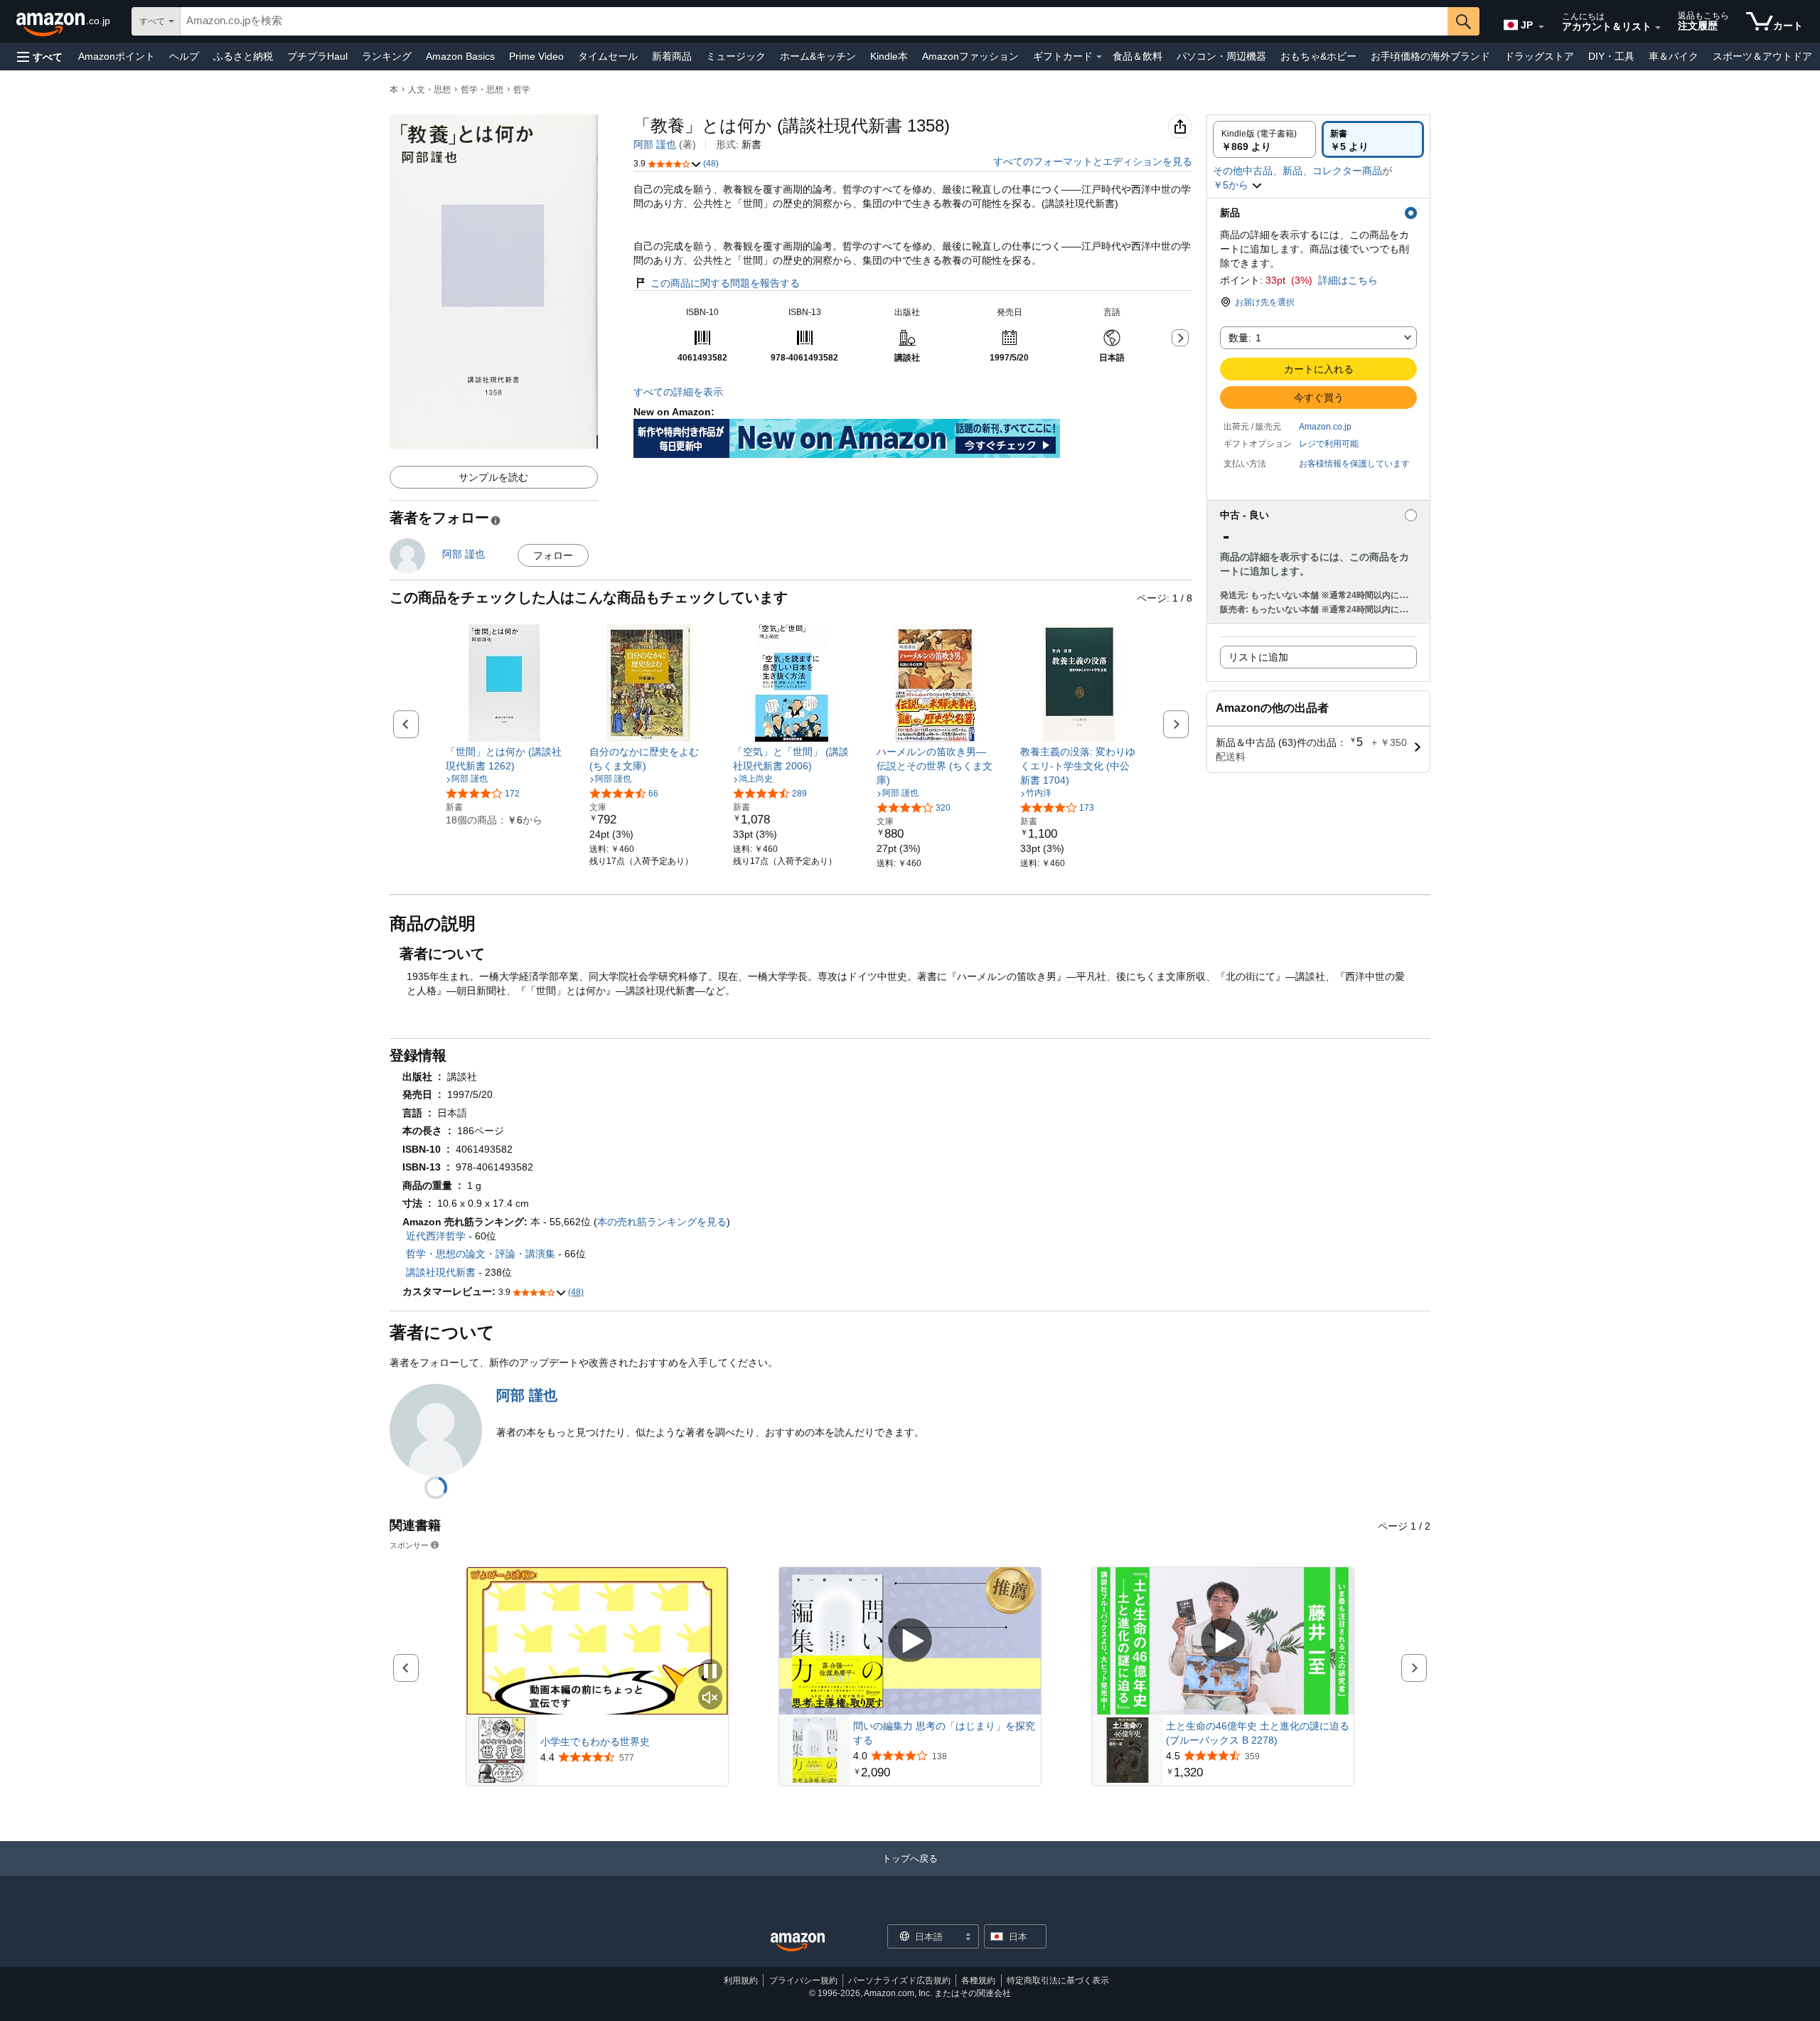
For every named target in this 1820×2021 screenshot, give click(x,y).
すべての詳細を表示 (678, 392)
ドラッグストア (1539, 56)
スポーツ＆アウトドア (1762, 56)
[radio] (1264, 139)
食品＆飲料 (1137, 56)
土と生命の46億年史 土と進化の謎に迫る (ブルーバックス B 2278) (1258, 1733)
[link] (504, 759)
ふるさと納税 (243, 56)
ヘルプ (184, 56)
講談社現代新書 (441, 1272)
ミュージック (736, 56)
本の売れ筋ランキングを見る (662, 1222)
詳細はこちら (1348, 280)
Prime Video (536, 56)
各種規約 (978, 1980)
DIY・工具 (1611, 56)
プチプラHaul (317, 56)
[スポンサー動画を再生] (910, 1641)
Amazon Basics (460, 56)
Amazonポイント (117, 56)
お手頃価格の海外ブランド (1430, 56)
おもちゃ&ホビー (1318, 56)
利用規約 (741, 1980)
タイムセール (608, 56)
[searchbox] (814, 21)
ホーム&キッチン (818, 56)
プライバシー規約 (803, 1980)
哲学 (522, 90)
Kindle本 (889, 56)
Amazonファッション (970, 56)
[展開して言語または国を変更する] (1541, 27)
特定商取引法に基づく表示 (1058, 1980)
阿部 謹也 (655, 144)
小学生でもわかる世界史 (595, 1742)
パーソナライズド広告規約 (899, 1980)
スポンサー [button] (409, 1545)
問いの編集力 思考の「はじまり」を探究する (944, 1733)
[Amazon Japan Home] (798, 1942)
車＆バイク (1674, 56)
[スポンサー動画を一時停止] (710, 1672)
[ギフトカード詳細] (1099, 57)
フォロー (553, 555)
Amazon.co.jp (1325, 427)
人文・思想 (429, 90)
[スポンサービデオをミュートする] (710, 1699)
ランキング (387, 56)
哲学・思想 (482, 90)
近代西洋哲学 (436, 1236)
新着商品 (672, 56)
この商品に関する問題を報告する (725, 283)
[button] (40, 57)
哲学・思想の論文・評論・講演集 (481, 1254)
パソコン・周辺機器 (1221, 56)
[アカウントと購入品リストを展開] (1658, 28)
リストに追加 (1258, 657)
